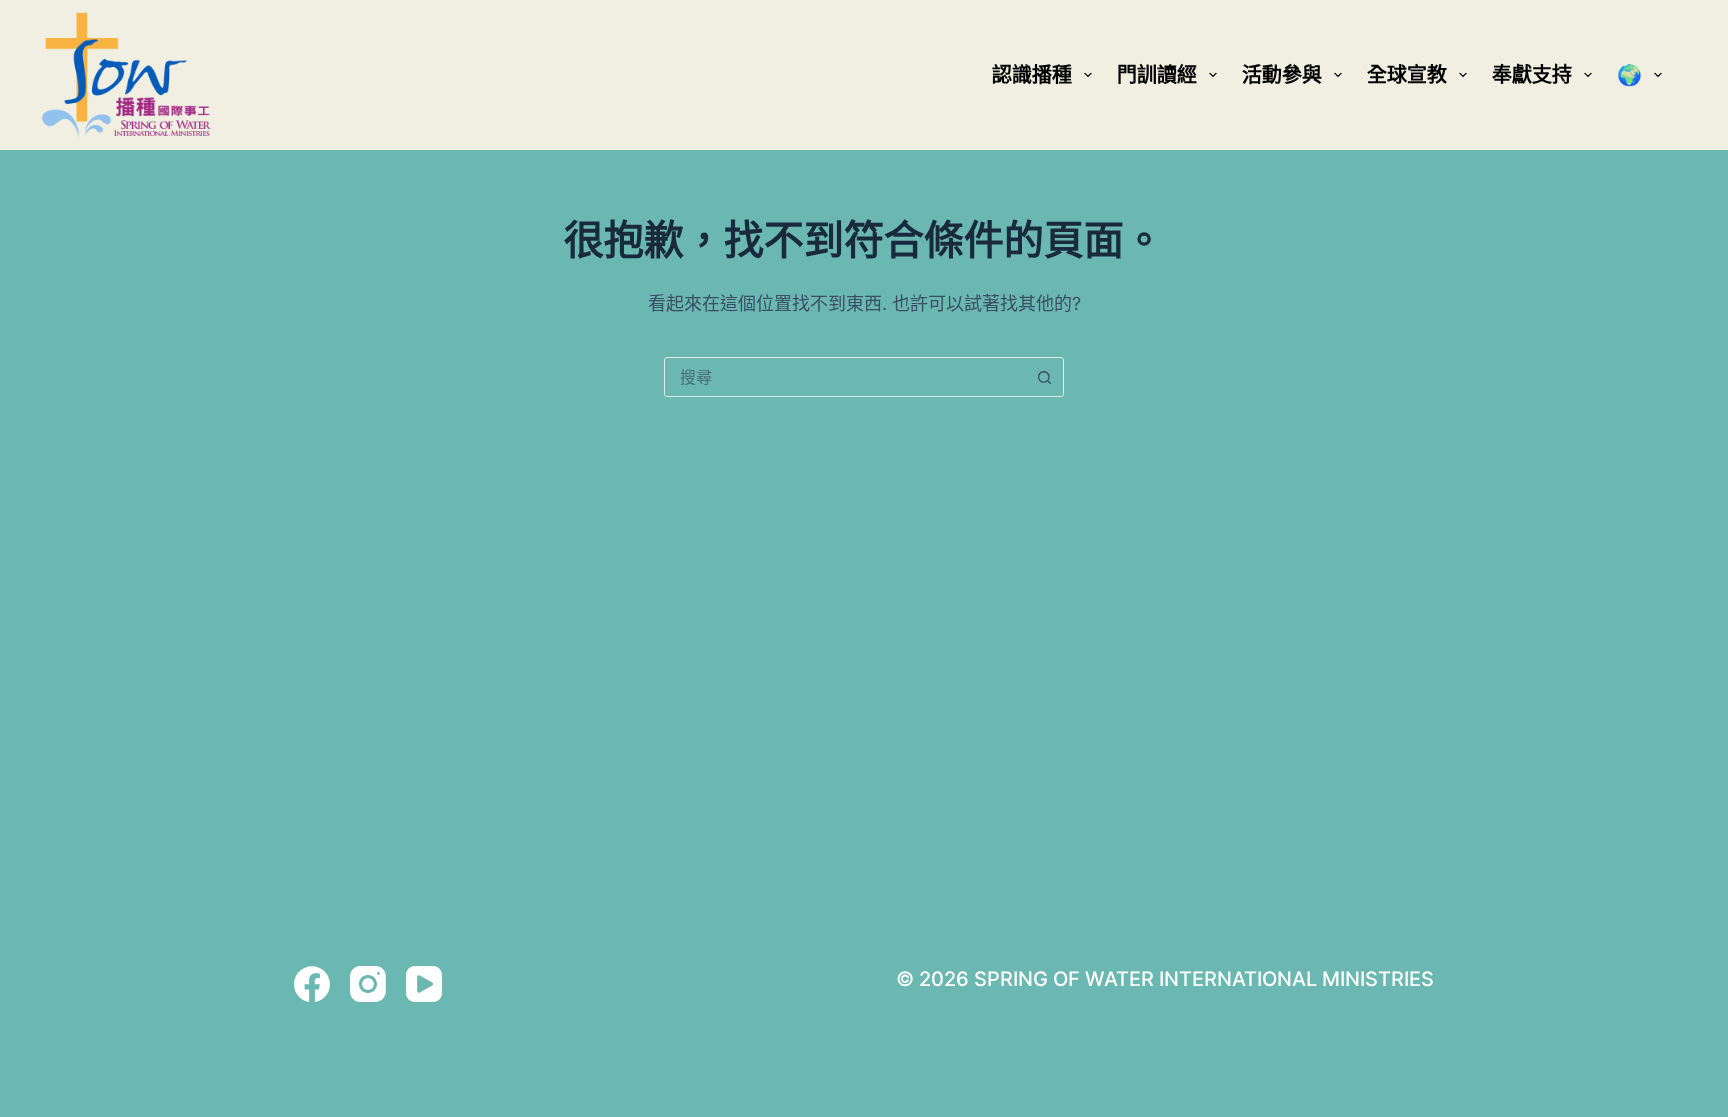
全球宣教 (1407, 75)
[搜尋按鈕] (1044, 377)
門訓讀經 (1157, 75)
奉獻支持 (1532, 75)
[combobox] (845, 377)
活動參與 (1282, 75)
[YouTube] (424, 984)
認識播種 (1032, 75)
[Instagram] (368, 984)
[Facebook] (312, 984)
